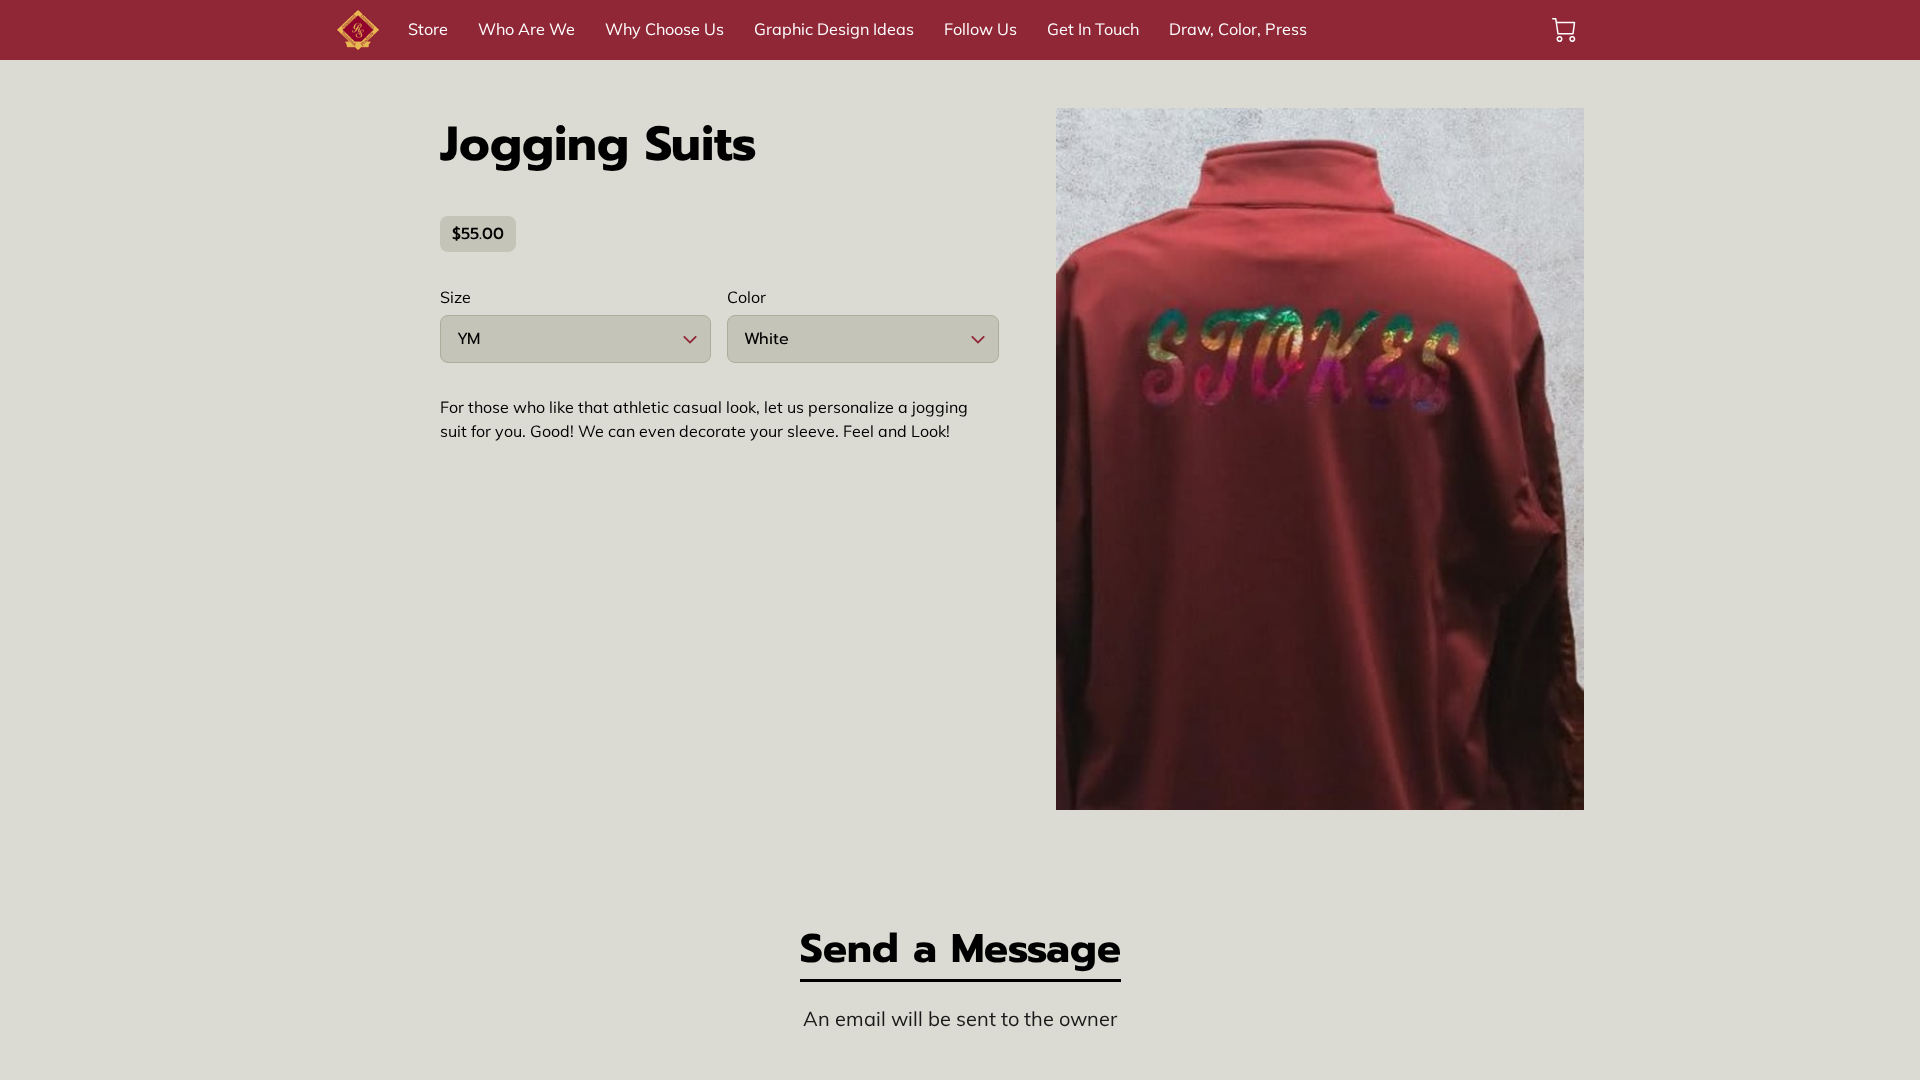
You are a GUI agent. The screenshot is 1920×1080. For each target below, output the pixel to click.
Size (455, 297)
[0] (1564, 30)
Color (746, 297)
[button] (575, 339)
